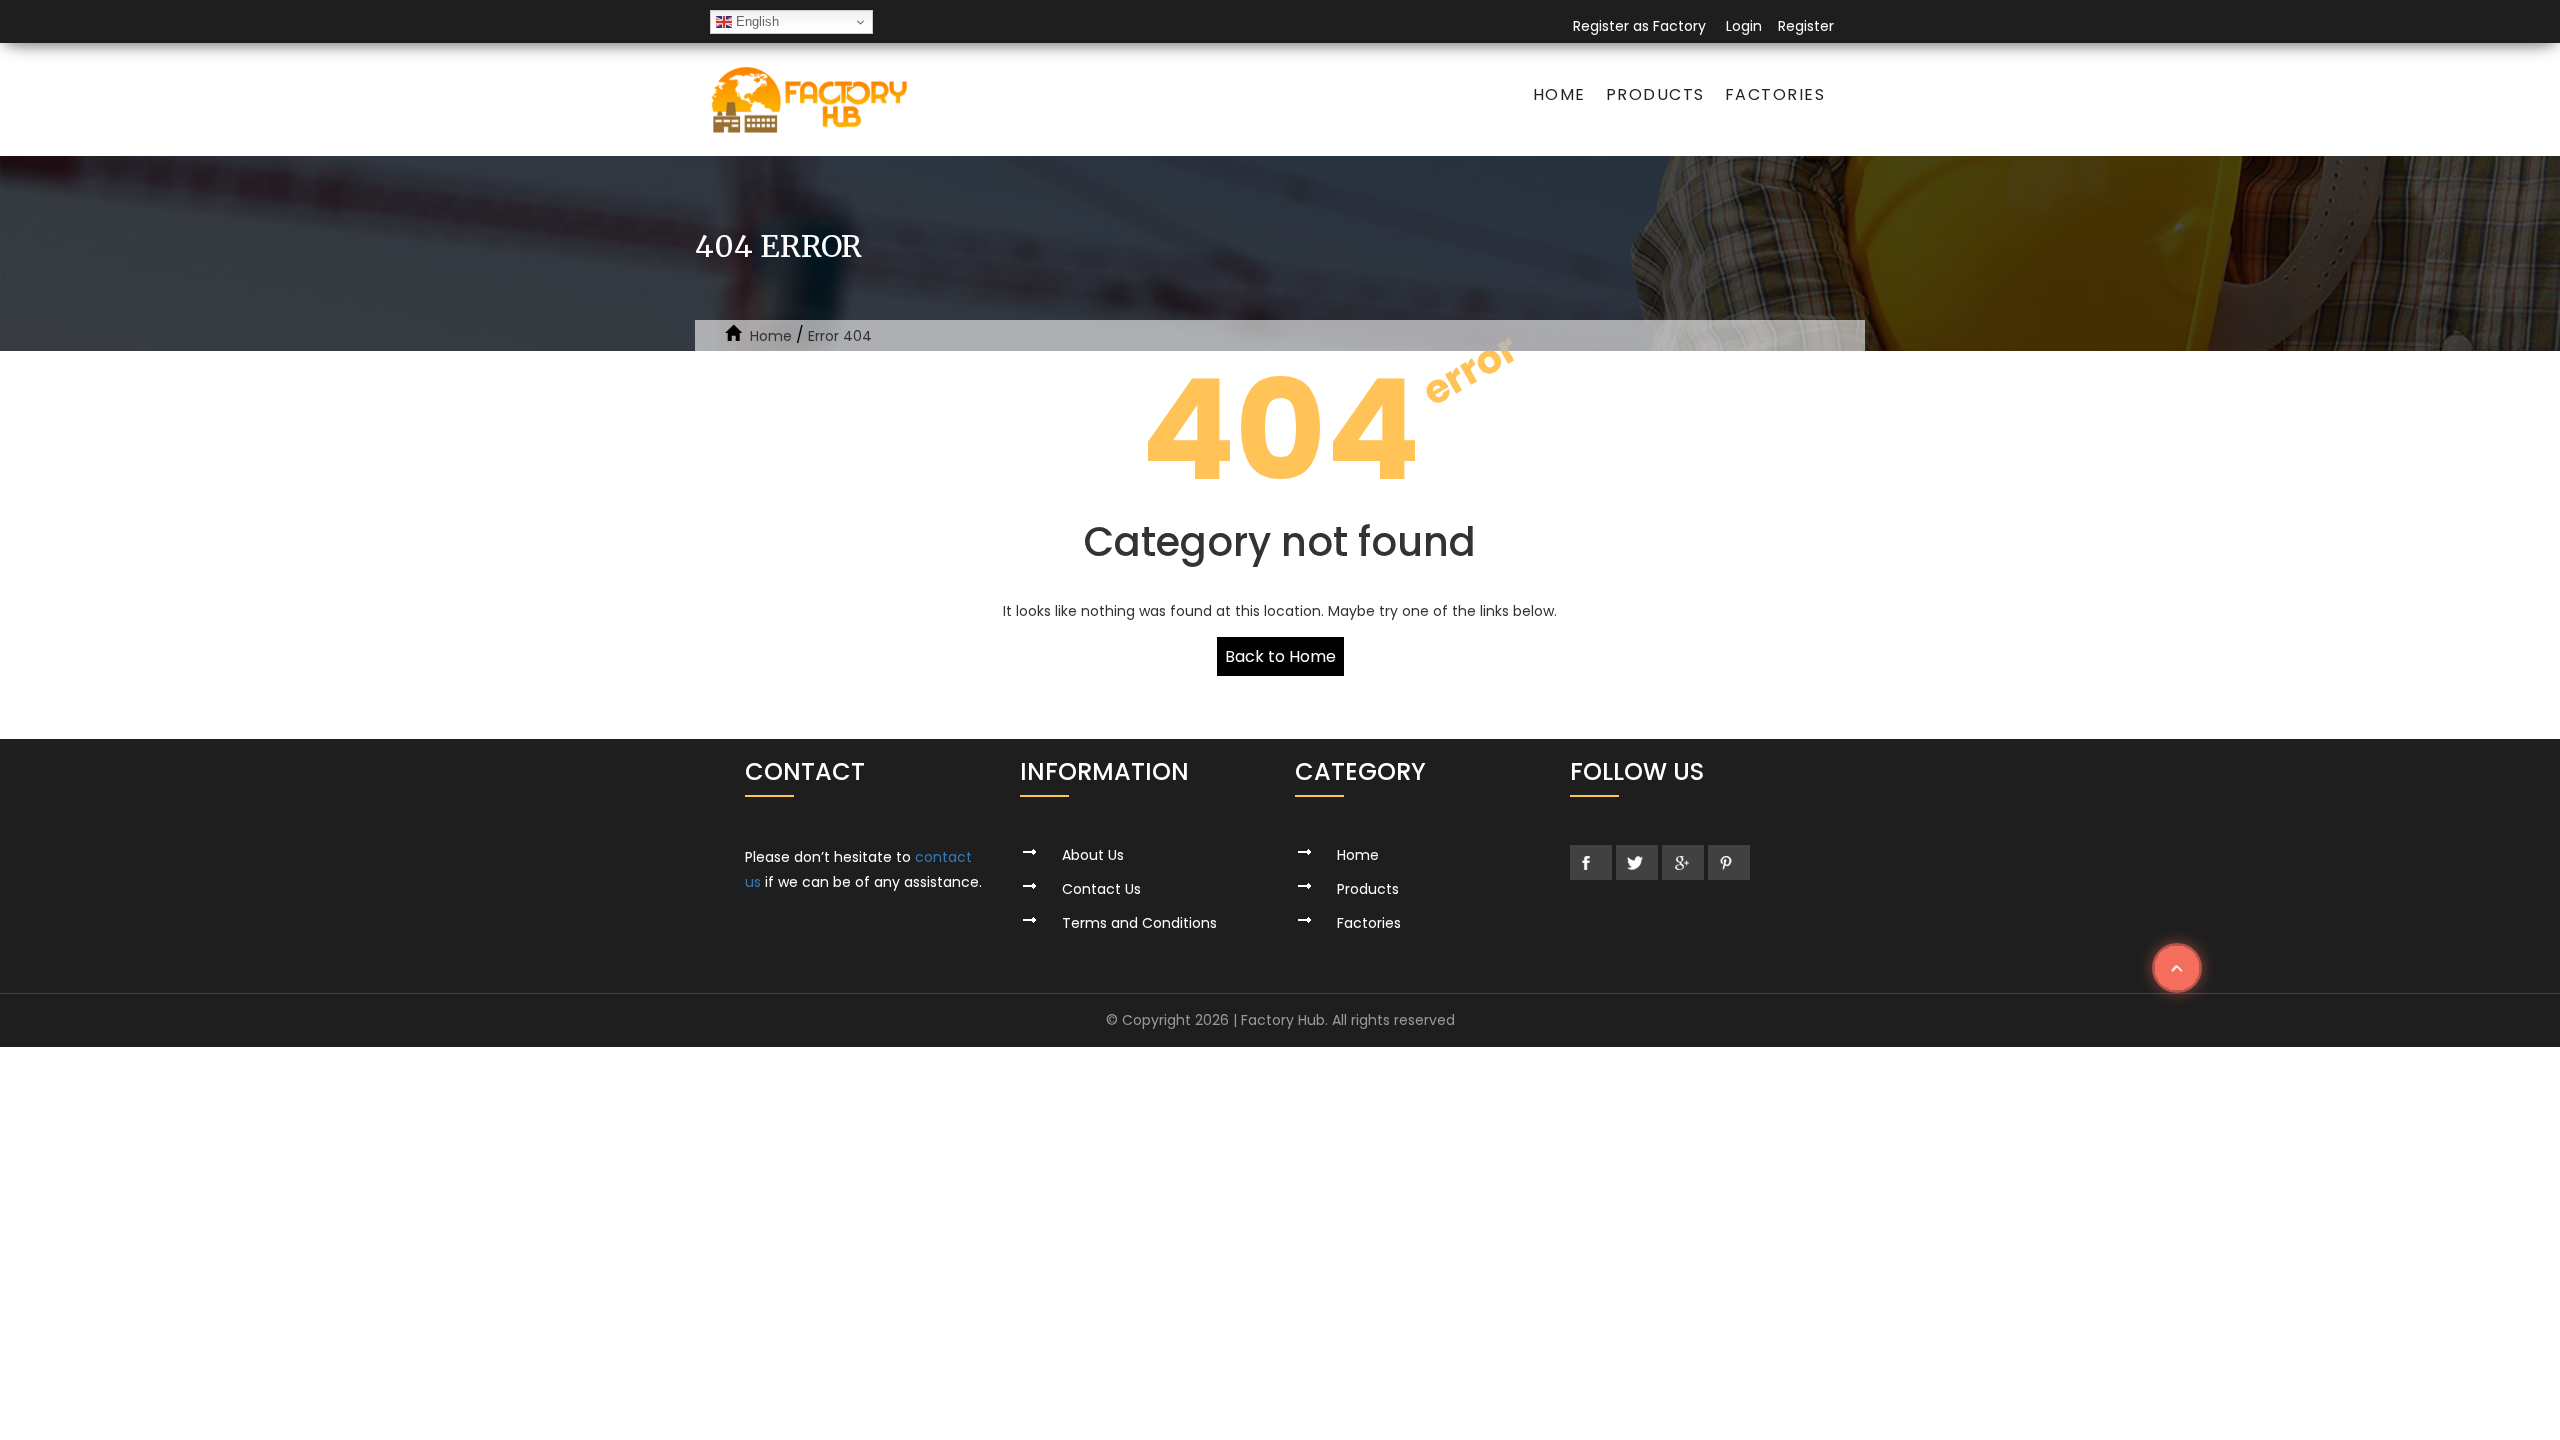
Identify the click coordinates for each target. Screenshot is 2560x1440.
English (755, 21)
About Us (1093, 855)
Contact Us (1101, 889)
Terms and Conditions (1139, 923)
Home (1559, 94)
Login (1744, 26)
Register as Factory (1639, 26)
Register (1806, 26)
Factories (1775, 94)
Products (1655, 94)
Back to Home (1280, 656)
